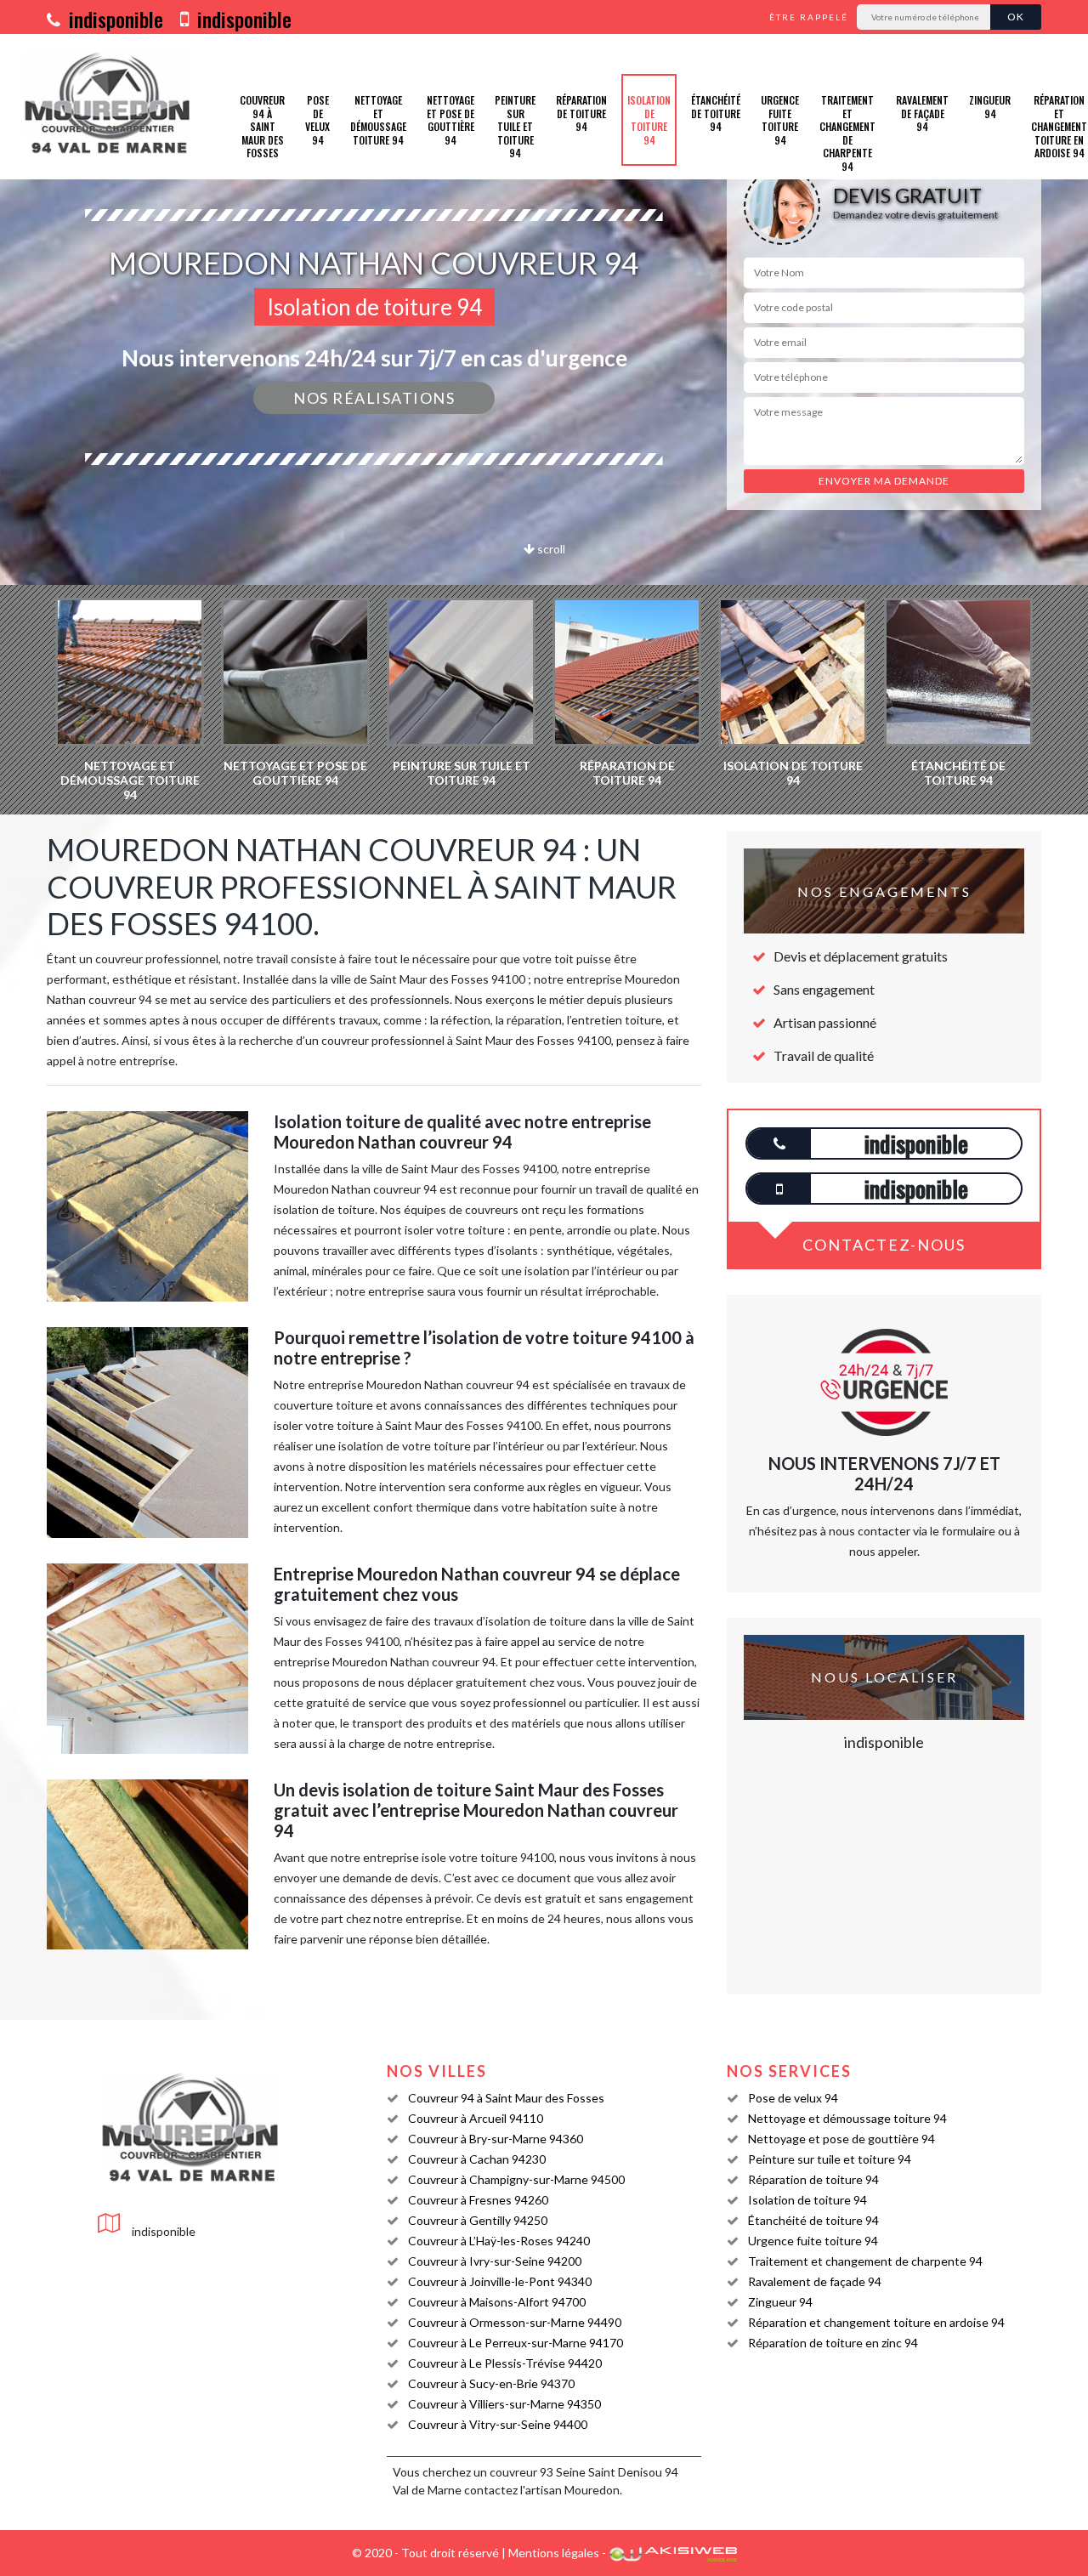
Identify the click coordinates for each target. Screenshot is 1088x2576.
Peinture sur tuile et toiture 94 (515, 126)
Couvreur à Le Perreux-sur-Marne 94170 (516, 2343)
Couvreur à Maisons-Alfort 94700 (497, 2302)
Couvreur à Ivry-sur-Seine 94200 (495, 2261)
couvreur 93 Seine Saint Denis (569, 2472)
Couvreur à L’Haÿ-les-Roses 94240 (499, 2241)
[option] (130, 700)
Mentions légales (554, 2553)
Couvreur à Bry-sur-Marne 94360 (496, 2139)
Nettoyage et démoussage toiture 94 (378, 120)
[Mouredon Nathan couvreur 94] (108, 107)
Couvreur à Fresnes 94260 (478, 2200)
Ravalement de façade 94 (922, 113)
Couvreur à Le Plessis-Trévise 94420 (505, 2363)
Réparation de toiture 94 (581, 113)
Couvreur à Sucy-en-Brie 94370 (491, 2383)
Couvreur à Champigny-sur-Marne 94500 (516, 2179)
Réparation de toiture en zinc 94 (833, 2343)
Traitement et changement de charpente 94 (847, 133)
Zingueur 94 (990, 107)
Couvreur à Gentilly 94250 (478, 2220)
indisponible (113, 19)
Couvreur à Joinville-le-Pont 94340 (500, 2281)
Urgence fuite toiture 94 (780, 120)
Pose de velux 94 (317, 120)
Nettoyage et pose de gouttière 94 (450, 120)
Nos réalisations (374, 398)
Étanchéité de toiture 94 (716, 113)
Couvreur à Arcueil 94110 (476, 2118)
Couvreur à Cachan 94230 (477, 2159)
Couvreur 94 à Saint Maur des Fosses (262, 126)
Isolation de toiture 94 (649, 120)
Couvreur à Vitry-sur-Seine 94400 (498, 2424)
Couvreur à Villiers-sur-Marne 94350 (504, 2404)
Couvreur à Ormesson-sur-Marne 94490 (515, 2322)
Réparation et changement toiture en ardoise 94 (876, 2322)
